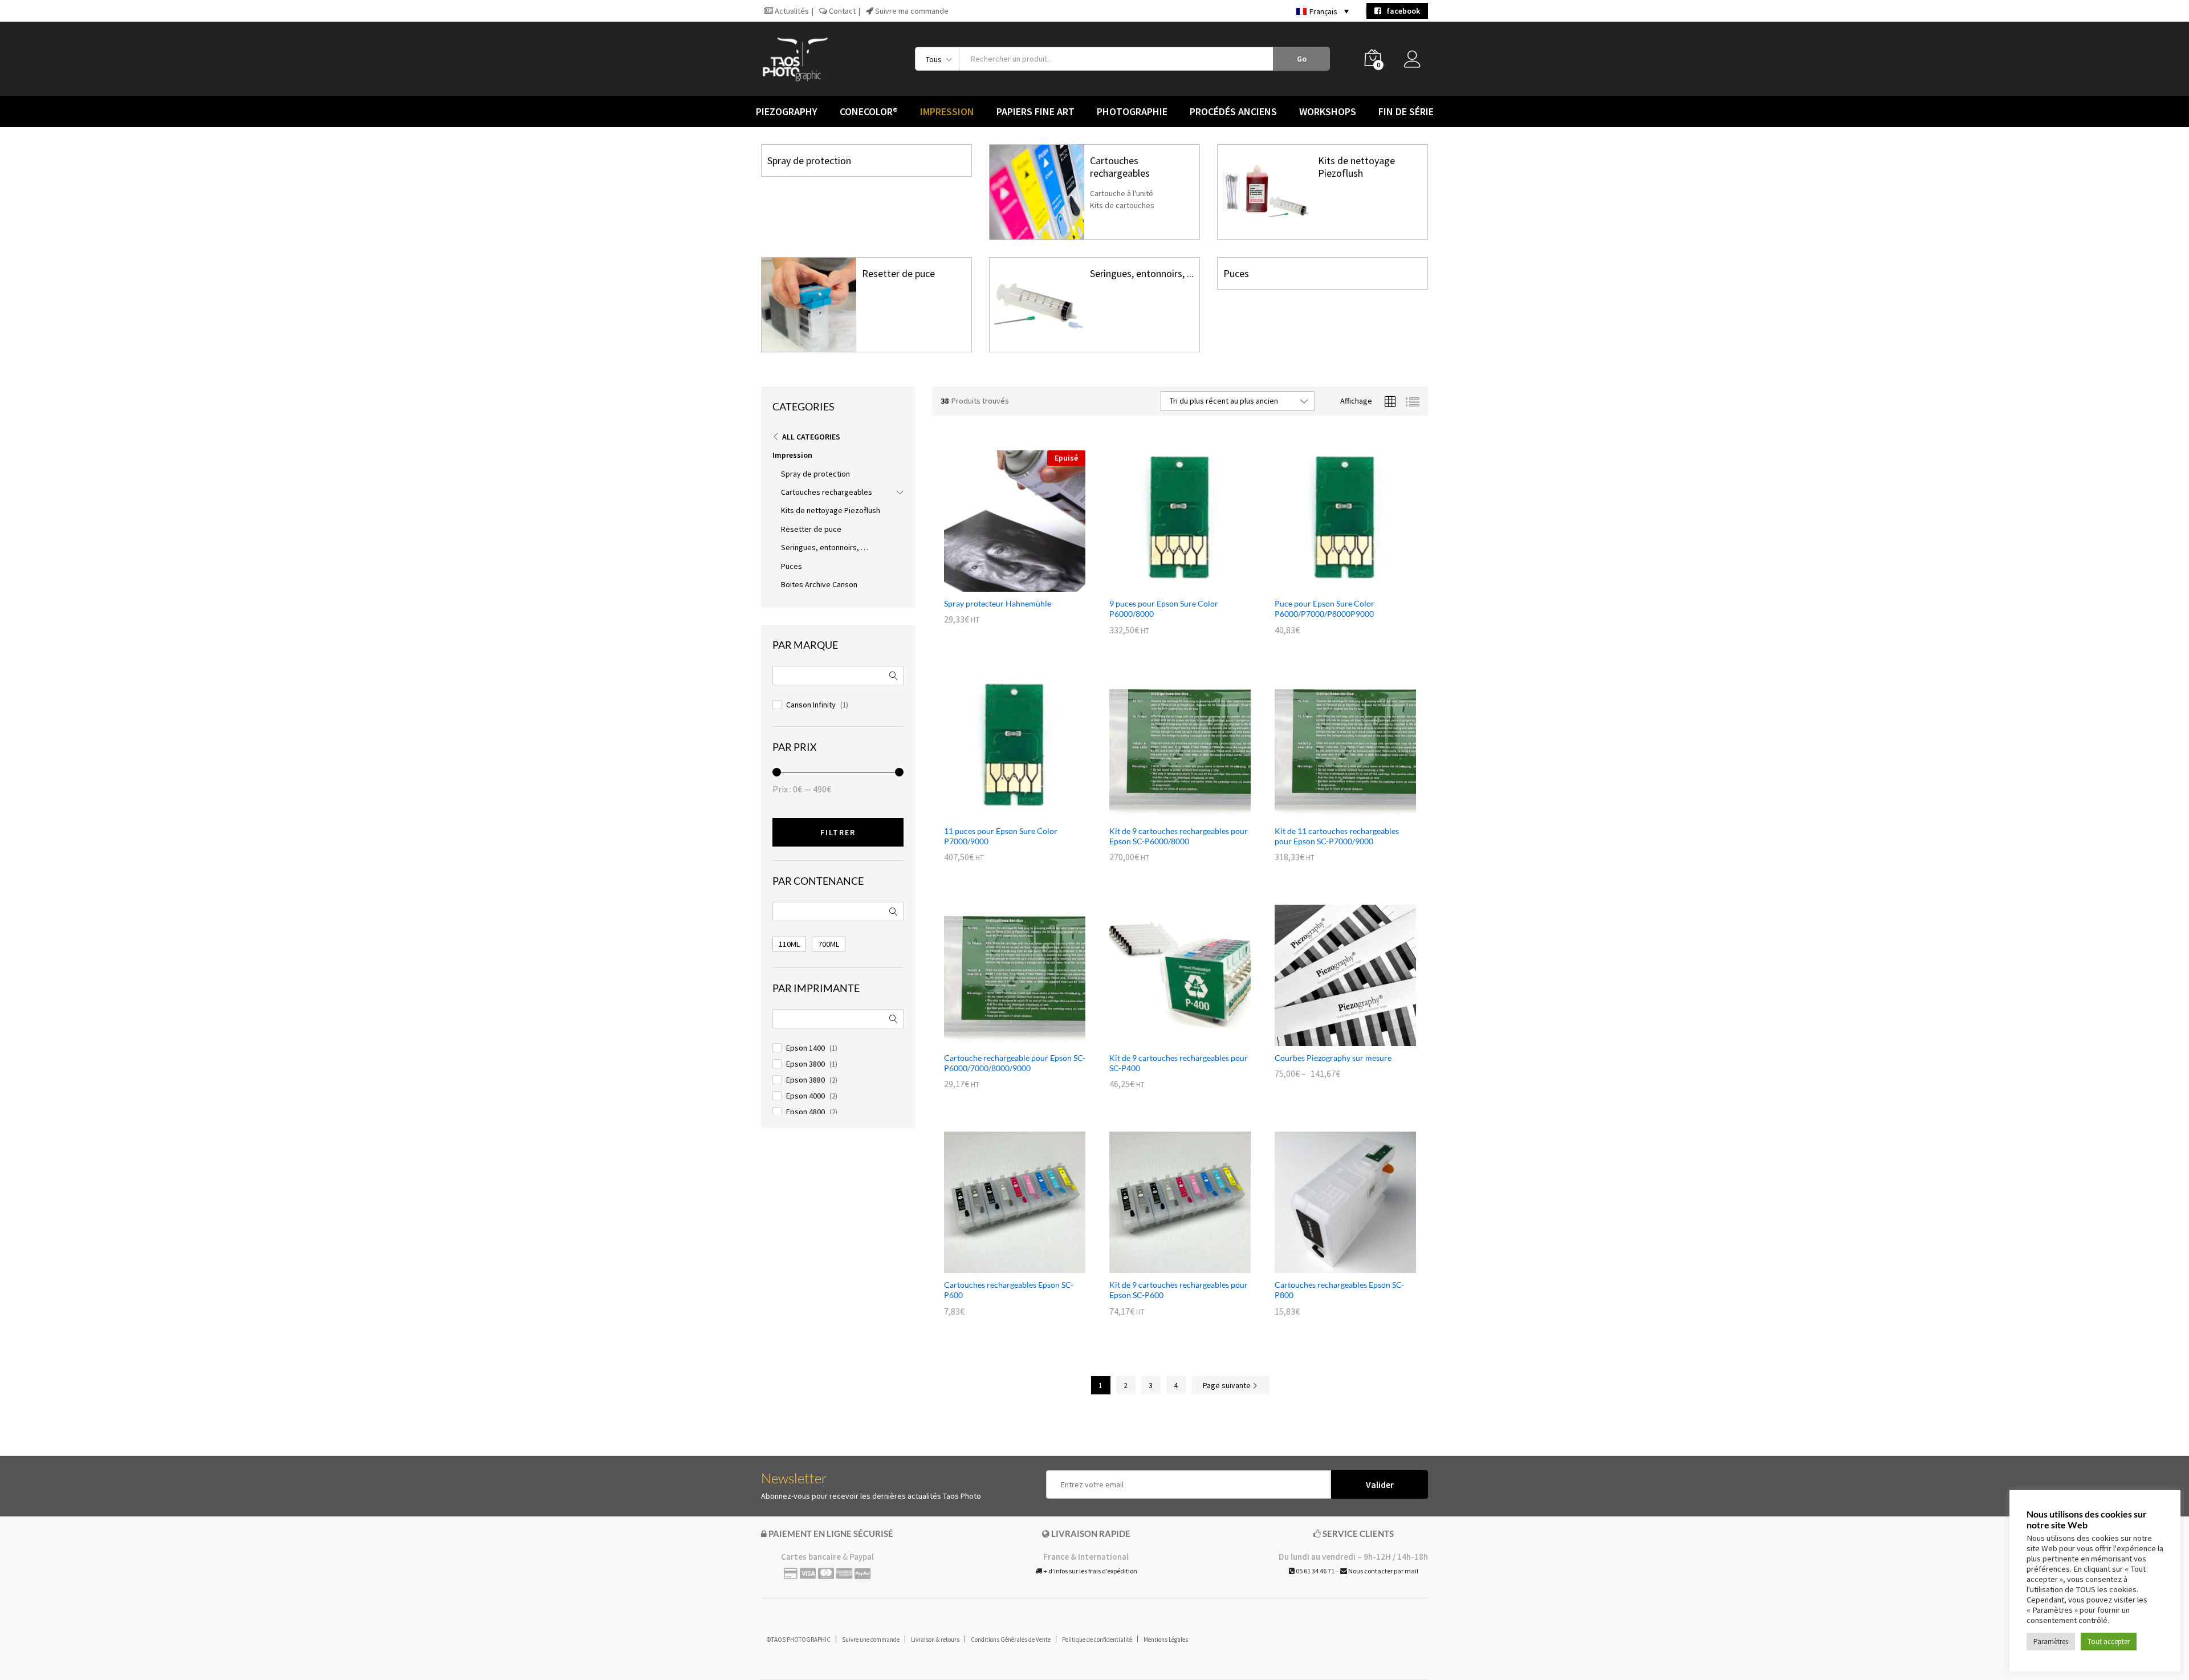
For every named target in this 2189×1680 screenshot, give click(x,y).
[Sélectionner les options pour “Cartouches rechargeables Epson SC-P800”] (1332, 1266)
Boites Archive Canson (819, 584)
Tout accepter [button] (2109, 1642)
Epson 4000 (805, 1096)
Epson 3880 (805, 1080)
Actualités (791, 11)
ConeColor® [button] (869, 112)
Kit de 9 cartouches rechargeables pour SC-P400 (1179, 1063)
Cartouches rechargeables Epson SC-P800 (1339, 1290)
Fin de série (1406, 112)
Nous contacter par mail (1383, 1571)
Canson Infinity (811, 705)
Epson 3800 (805, 1064)
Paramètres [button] (2051, 1642)
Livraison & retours (935, 1640)
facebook (1401, 11)
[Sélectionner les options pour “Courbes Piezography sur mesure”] (1332, 1039)
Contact (841, 11)
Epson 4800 (805, 1112)
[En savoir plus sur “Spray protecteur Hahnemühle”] (1002, 585)
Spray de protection (809, 160)
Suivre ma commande (911, 11)
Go (1302, 59)
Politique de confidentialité (1097, 1640)
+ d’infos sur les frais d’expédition (1090, 1571)
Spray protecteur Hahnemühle (998, 603)
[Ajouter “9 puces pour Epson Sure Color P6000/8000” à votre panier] (1167, 585)
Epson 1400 (805, 1048)
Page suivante (1228, 1385)
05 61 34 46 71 (1315, 1571)
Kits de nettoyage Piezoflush (1356, 167)
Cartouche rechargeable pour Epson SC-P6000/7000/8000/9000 (1015, 1063)
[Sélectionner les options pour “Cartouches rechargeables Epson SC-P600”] (1002, 1266)
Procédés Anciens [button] (1233, 112)
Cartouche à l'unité (1122, 193)
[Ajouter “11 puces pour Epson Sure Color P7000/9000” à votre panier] (1002, 812)
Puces (1236, 273)
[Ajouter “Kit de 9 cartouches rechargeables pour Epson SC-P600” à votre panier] (1167, 1266)
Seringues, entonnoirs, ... (1142, 273)
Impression (792, 455)
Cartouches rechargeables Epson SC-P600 (1009, 1290)
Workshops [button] (1328, 112)
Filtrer (838, 832)
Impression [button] (947, 112)
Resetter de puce (898, 273)
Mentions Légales (1166, 1640)
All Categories (811, 437)
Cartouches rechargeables (1120, 167)
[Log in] (1416, 62)
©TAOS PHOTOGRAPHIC (799, 1640)
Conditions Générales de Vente (1011, 1640)
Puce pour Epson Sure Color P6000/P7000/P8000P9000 (1325, 609)
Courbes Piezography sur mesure (1333, 1058)
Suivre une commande (871, 1640)
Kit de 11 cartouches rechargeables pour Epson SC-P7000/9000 (1337, 836)
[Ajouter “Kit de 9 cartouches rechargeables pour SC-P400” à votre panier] (1167, 1039)
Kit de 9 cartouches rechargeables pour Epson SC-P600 (1179, 1290)
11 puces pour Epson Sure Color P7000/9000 (1001, 836)
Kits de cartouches (1122, 205)
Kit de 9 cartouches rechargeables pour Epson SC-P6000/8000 (1179, 836)
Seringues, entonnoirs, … (825, 547)
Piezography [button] (787, 112)
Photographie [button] (1132, 112)
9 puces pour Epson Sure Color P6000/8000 (1164, 609)
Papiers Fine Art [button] (1035, 112)
